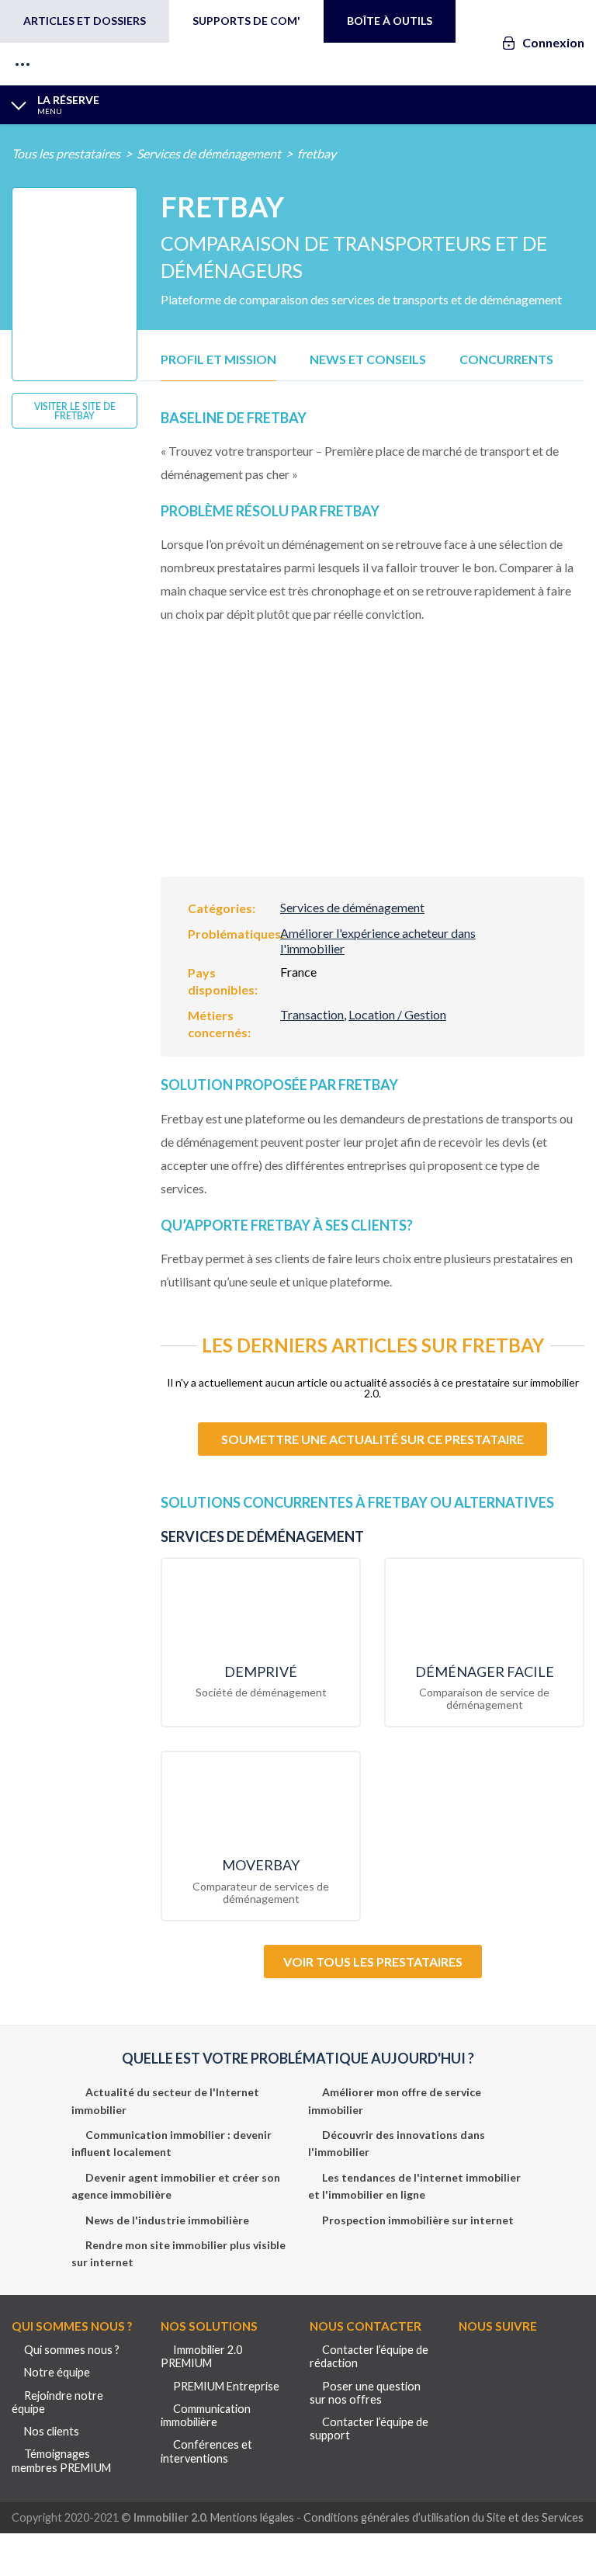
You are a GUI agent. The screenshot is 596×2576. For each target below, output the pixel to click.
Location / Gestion (397, 1014)
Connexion (553, 42)
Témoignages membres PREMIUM (61, 2460)
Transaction (312, 1014)
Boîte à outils (390, 21)
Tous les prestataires (66, 153)
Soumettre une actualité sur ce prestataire (372, 1439)
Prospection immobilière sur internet (418, 2220)
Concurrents (506, 359)
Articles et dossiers (85, 21)
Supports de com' (246, 21)
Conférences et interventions (206, 2451)
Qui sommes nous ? (72, 2350)
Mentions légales (252, 2517)
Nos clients (52, 2431)
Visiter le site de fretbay (75, 411)
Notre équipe (57, 2372)
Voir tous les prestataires (373, 1962)
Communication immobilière (206, 2415)
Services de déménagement (209, 153)
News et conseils (368, 359)
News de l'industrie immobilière (167, 2220)
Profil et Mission (218, 359)
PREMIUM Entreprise (226, 2386)
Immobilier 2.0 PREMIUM (201, 2356)
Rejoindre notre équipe (57, 2402)
